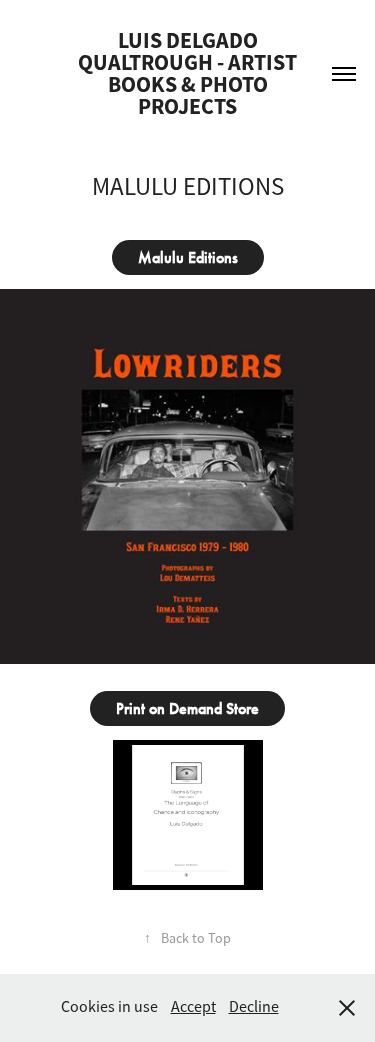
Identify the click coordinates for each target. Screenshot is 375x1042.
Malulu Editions (188, 257)
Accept (193, 1007)
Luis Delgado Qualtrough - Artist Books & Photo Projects (189, 73)
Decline (254, 1007)
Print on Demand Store (187, 708)
